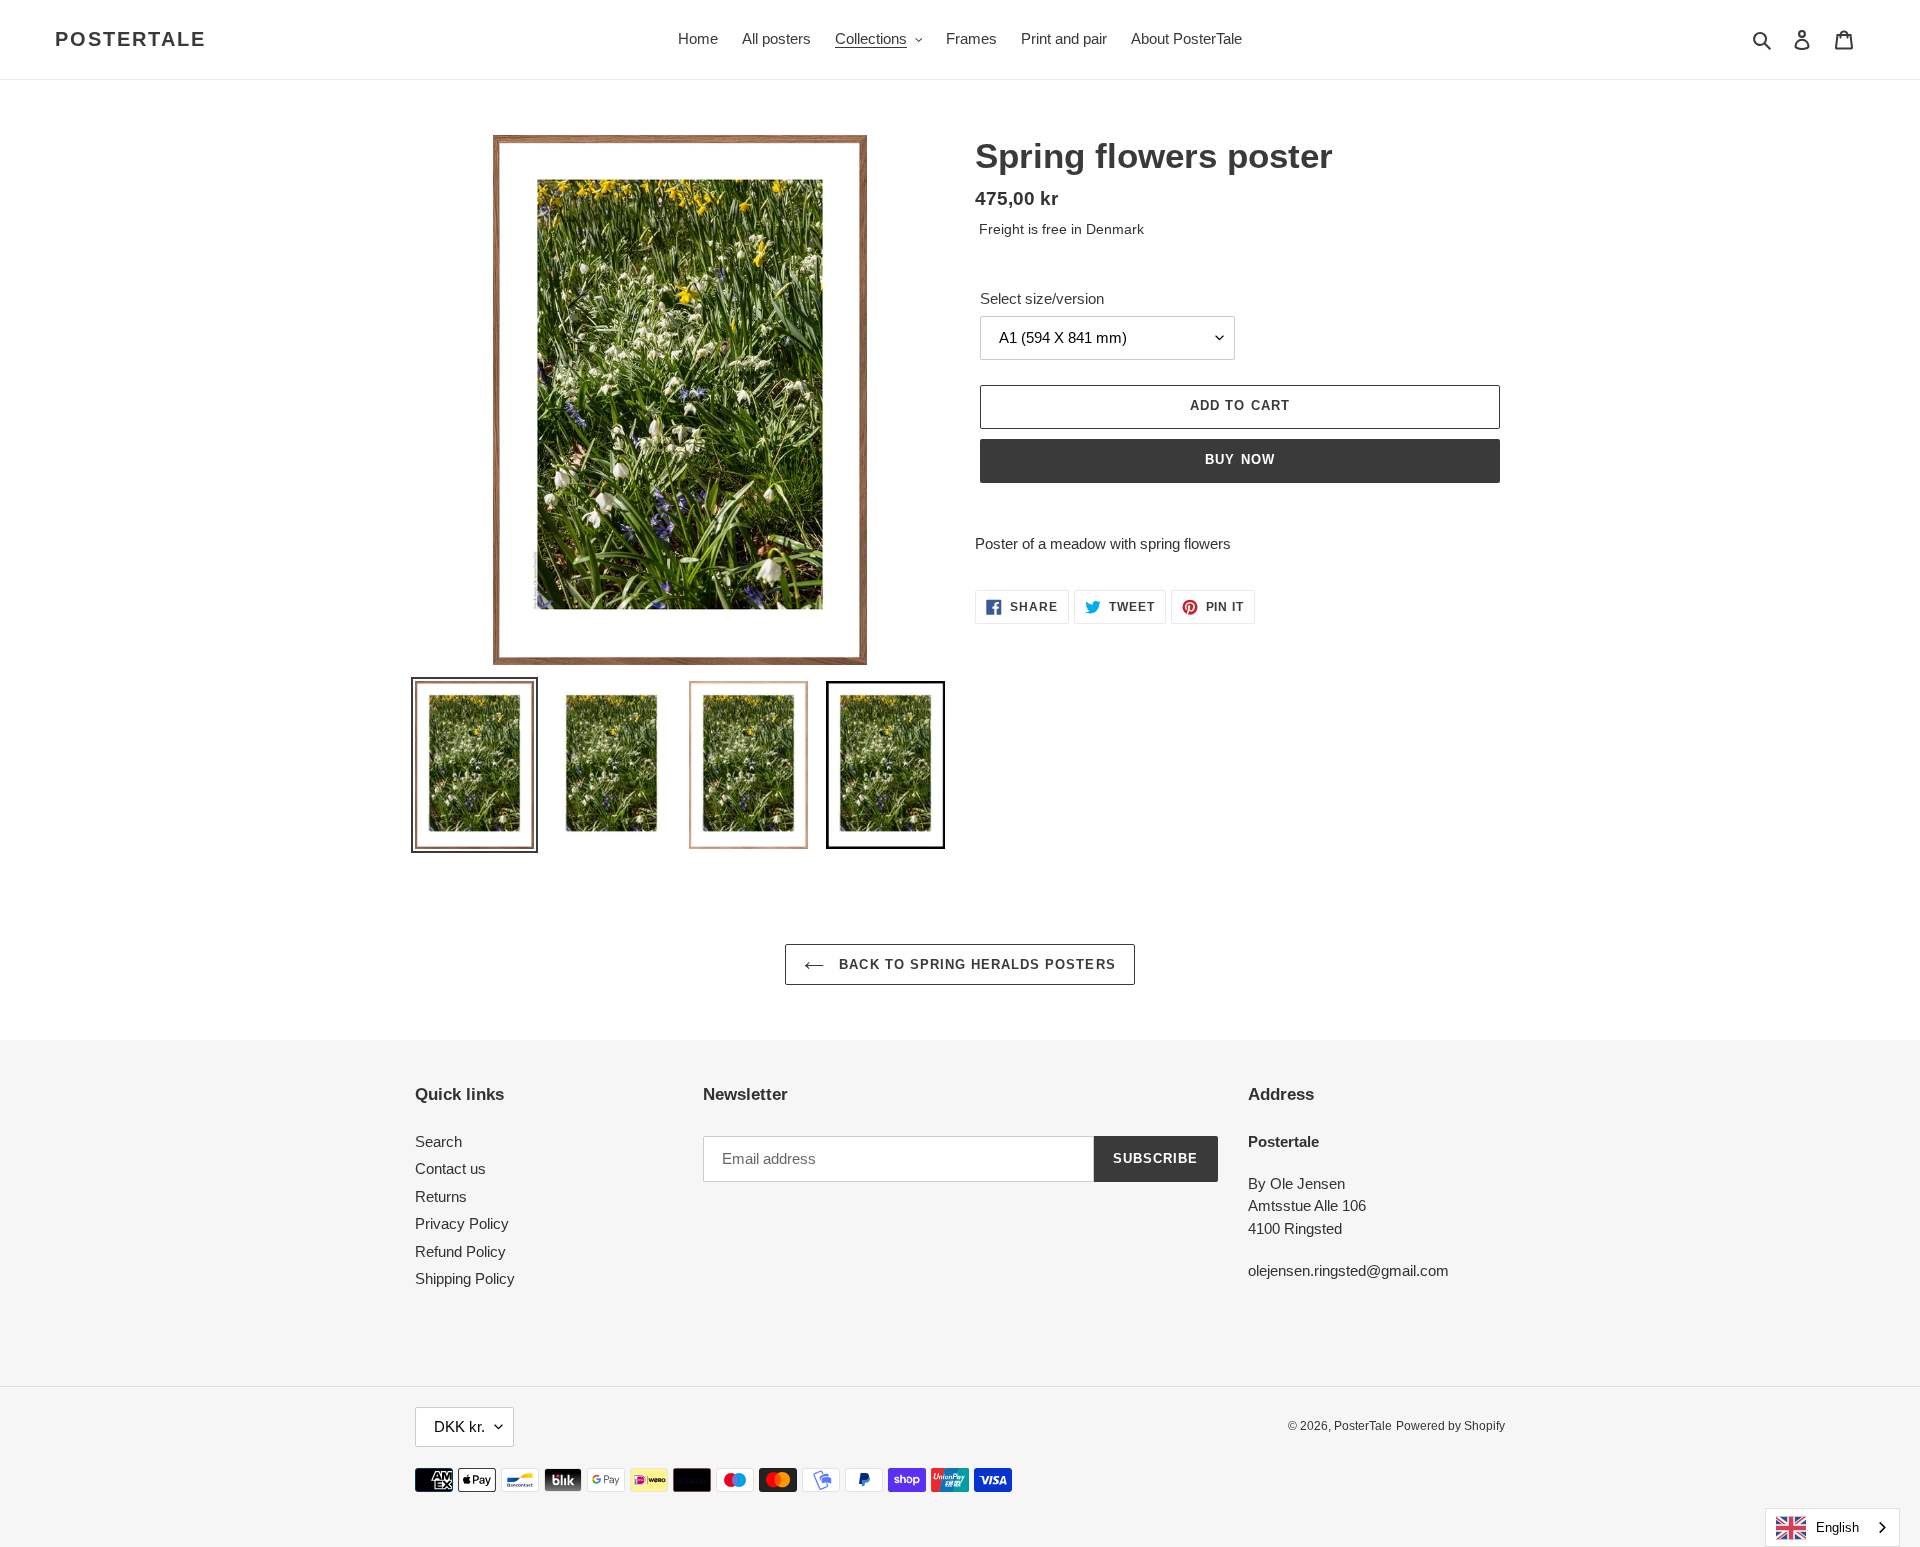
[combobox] (1832, 1527)
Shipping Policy (465, 1278)
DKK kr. (459, 1426)
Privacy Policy (462, 1223)
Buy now (1239, 459)
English (1837, 1527)
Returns (441, 1196)
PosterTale (130, 39)
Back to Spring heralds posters (974, 964)
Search (438, 1141)
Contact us (450, 1168)
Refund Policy (460, 1251)
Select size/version (1042, 298)
